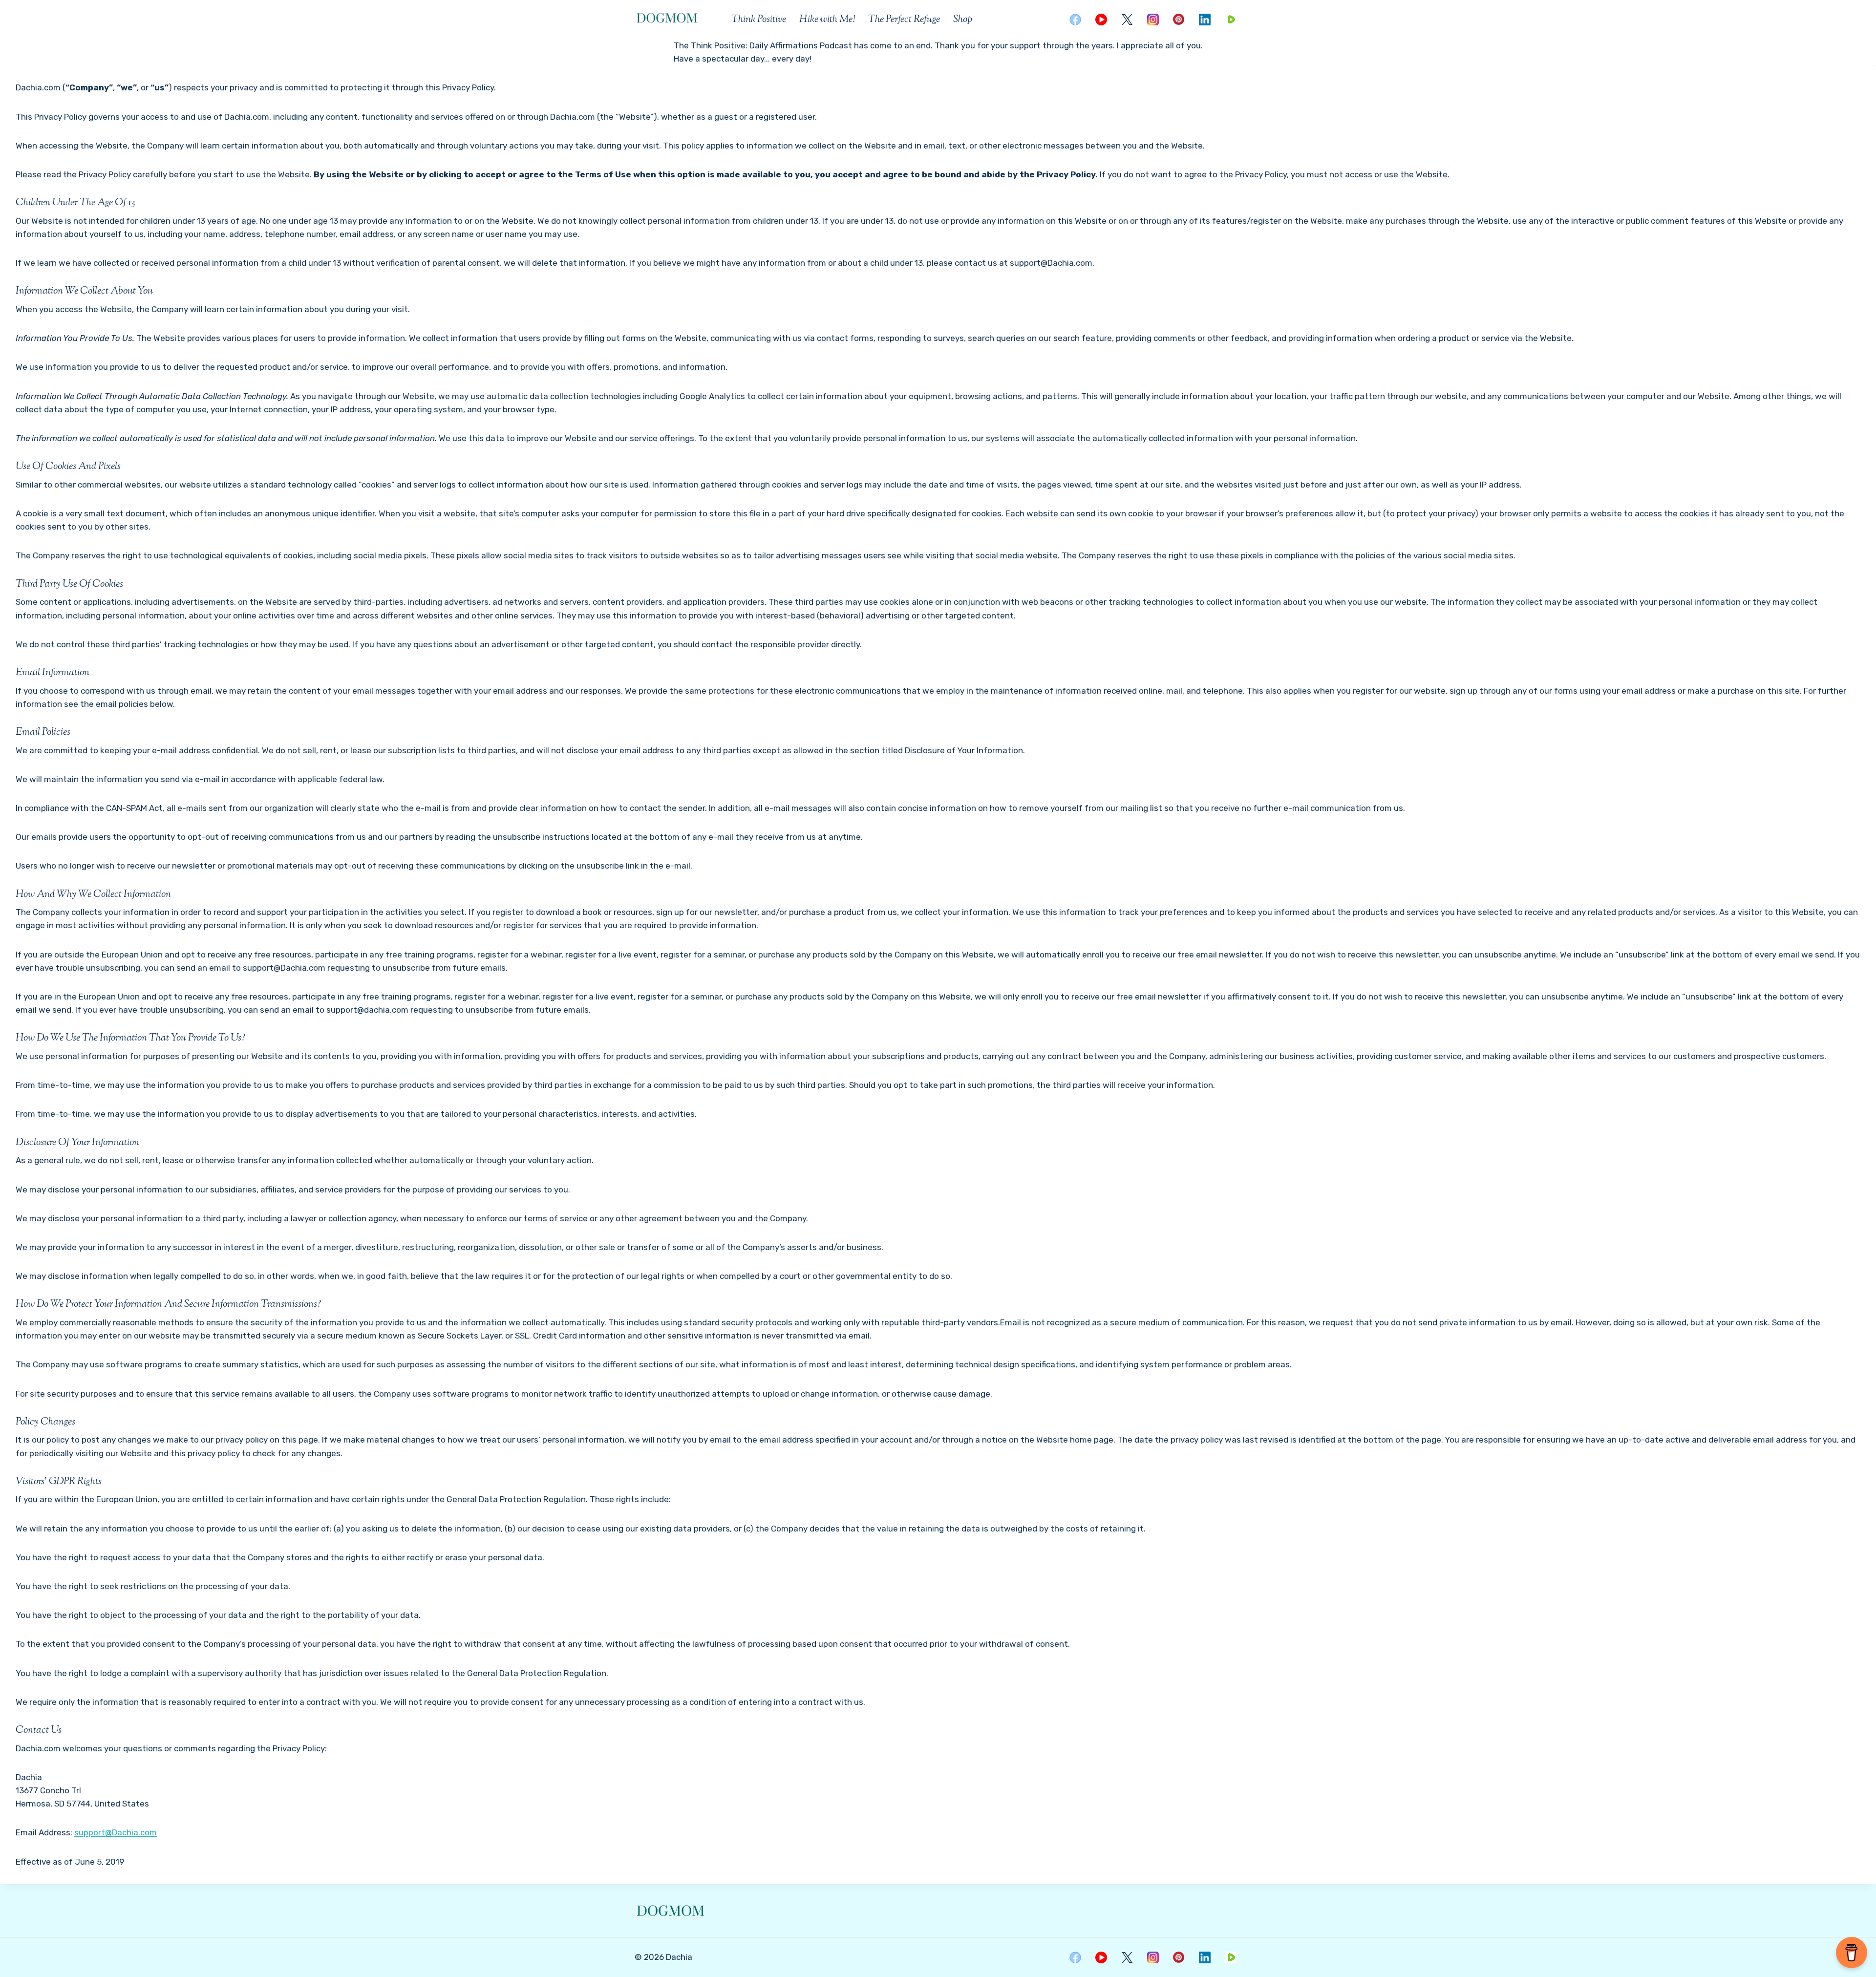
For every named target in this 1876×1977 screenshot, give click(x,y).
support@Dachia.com (116, 1832)
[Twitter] (1127, 20)
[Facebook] (1075, 20)
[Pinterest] (1179, 20)
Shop (963, 20)
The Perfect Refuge (904, 20)
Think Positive (759, 20)
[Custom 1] (1231, 20)
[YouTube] (1101, 20)
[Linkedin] (1205, 20)
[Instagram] (1153, 20)
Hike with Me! (827, 20)
